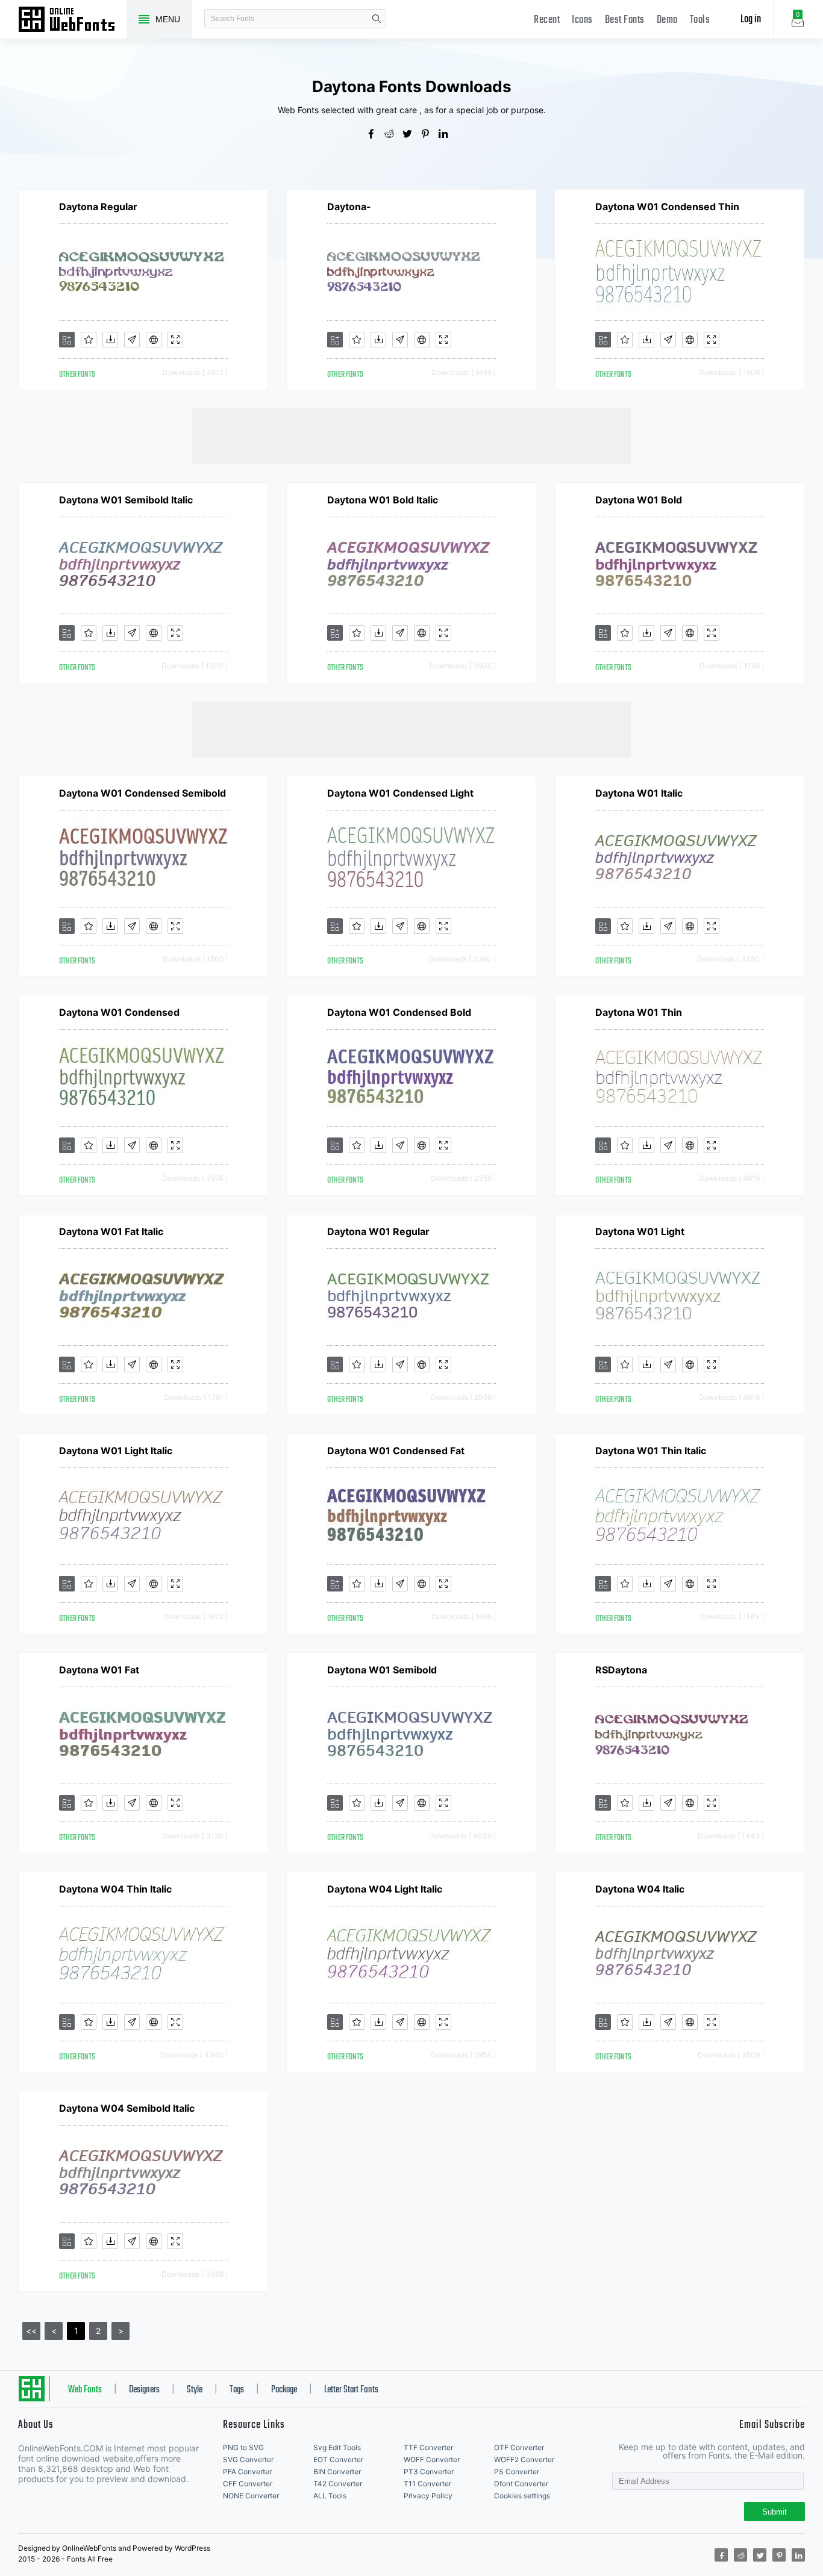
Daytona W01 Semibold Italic (126, 500)
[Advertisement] (411, 435)
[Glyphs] (132, 340)
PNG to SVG (243, 2447)
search (377, 19)
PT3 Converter (429, 2472)
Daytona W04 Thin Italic (115, 1889)
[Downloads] (110, 340)
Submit (774, 2512)
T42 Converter (338, 2484)
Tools (700, 20)
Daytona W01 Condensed (119, 1012)
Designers (144, 2390)
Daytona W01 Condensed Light (400, 793)
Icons (582, 20)
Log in (751, 20)
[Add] (67, 340)
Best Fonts (625, 20)
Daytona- (349, 207)
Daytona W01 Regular (378, 1231)
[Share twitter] (411, 135)
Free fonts (72, 20)
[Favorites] (89, 340)
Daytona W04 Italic (640, 1889)
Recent (547, 20)
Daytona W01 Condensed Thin (667, 207)
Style (195, 2390)
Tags (237, 2390)
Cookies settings (522, 2496)
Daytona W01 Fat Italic (111, 1231)
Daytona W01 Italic (639, 793)
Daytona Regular (98, 207)
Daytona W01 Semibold (382, 1670)
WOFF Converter (432, 2459)
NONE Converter (251, 2496)
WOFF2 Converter (524, 2459)
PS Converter (517, 2472)
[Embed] (154, 340)
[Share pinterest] (430, 135)
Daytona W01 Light (640, 1231)
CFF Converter (248, 2484)
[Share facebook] (375, 135)
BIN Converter (337, 2472)
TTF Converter (428, 2447)
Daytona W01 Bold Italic (383, 500)
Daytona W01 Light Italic (116, 1451)
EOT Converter (338, 2459)
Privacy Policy (428, 2496)
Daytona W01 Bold (639, 500)
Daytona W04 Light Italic (385, 1889)
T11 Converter (427, 2484)
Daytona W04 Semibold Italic (127, 2108)
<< (31, 2331)
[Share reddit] (393, 135)
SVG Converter (248, 2459)
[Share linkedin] (448, 135)
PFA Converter (247, 2472)
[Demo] (175, 340)
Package (284, 2390)
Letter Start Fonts (351, 2390)
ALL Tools (330, 2496)
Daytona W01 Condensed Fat (396, 1451)
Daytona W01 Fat (99, 1670)
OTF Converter (519, 2447)
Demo (667, 20)
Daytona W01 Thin (639, 1012)
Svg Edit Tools (337, 2447)
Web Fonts (85, 2390)
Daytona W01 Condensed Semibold (142, 793)
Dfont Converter (521, 2484)
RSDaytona (621, 1670)
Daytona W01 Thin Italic (651, 1451)
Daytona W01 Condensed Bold (399, 1012)
